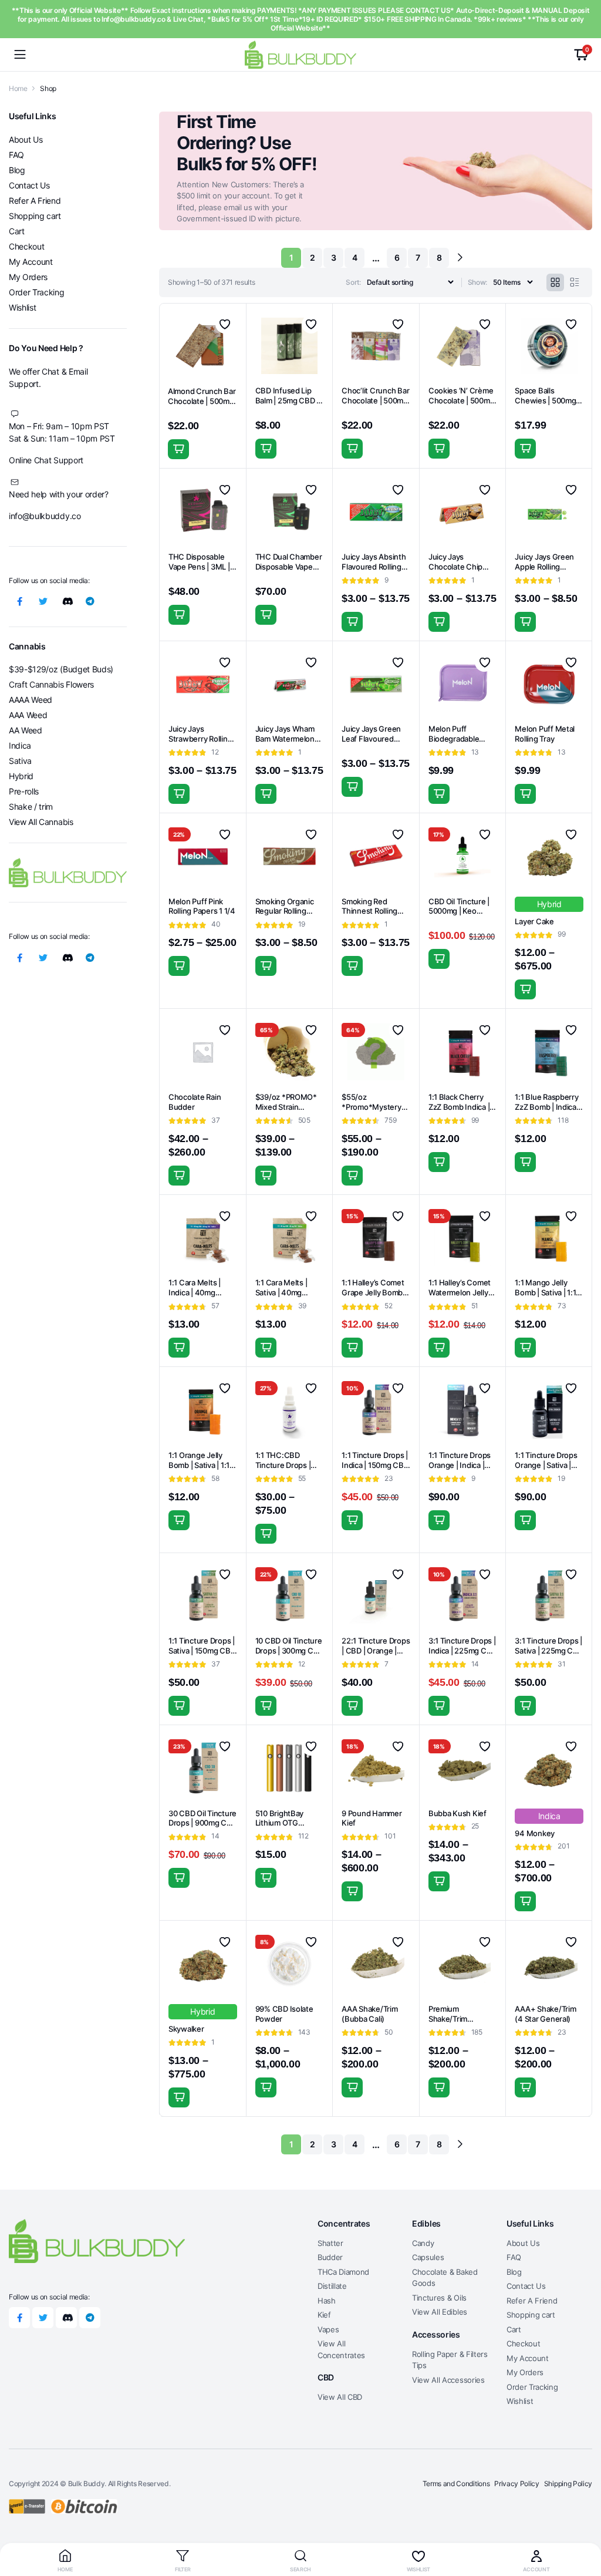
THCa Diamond (343, 2272)
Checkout (26, 246)
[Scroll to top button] (582, 2523)
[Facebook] (19, 601)
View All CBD (340, 2397)
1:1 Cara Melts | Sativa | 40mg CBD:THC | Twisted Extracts (289, 1297)
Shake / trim (31, 807)
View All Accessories (448, 2380)
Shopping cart (35, 216)
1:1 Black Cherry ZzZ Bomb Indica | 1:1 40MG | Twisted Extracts (461, 1112)
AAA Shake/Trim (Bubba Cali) (369, 2014)
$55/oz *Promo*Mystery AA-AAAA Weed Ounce (371, 1112)
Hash (327, 2301)
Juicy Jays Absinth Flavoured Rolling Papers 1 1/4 (374, 567)
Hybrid (21, 776)
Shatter (330, 2243)
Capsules (428, 2257)
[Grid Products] (555, 282)
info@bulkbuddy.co (45, 516)
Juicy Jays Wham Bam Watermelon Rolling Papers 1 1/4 (289, 739)
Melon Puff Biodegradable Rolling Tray (454, 739)
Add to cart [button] (178, 449)
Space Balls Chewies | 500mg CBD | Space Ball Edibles (545, 405)
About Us (26, 139)
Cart (17, 231)
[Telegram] (90, 601)
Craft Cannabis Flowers (51, 684)
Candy (423, 2243)
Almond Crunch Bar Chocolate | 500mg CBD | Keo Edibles (202, 401)
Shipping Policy (568, 2484)
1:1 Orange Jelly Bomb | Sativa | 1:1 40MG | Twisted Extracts (199, 1470)
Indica (20, 745)
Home (18, 88)
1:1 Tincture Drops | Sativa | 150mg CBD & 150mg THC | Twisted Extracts (202, 1656)
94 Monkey (535, 1833)
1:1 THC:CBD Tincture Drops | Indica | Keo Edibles (289, 1465)
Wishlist (22, 307)
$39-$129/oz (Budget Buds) (61, 669)
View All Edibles (440, 2312)
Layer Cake (534, 921)
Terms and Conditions (456, 2484)
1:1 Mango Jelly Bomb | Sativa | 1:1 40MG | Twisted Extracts (545, 1297)
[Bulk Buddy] (300, 54)
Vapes (328, 2329)
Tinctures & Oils (439, 2298)
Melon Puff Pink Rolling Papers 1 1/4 (202, 906)
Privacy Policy (517, 2484)
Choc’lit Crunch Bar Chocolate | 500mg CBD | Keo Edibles (375, 400)
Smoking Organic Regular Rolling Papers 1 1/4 (285, 911)
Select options (525, 449)
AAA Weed (28, 715)
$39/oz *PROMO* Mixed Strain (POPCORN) (286, 1107)
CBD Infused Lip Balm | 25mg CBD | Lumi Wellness (287, 400)
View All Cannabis (41, 822)
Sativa (20, 761)
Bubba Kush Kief (457, 1813)
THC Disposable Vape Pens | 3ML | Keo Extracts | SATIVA (199, 572)
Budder (330, 2257)
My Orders (28, 277)
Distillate (332, 2286)
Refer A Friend (35, 201)
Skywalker (186, 2029)
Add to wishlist (225, 324)
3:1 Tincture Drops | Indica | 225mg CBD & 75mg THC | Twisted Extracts (462, 1656)
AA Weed (26, 730)
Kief (324, 2315)
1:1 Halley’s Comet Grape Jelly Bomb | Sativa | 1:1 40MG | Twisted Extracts (374, 1297)
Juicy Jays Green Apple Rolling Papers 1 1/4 (544, 567)
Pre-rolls (24, 791)
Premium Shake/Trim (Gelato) (448, 2019)
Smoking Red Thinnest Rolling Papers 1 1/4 (369, 911)
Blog (17, 170)
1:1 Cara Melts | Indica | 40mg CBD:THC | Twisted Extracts (202, 1297)
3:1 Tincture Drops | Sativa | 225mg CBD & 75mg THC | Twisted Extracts (549, 1656)
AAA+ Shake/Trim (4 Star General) (545, 2014)
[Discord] (66, 601)
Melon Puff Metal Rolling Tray (545, 734)
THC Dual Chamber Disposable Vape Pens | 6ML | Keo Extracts (289, 572)
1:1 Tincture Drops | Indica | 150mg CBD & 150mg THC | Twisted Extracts (375, 1470)
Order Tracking (37, 292)
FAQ (16, 155)
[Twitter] (43, 601)
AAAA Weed (31, 700)
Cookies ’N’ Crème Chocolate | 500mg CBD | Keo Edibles (462, 400)
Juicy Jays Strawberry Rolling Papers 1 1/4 (200, 739)
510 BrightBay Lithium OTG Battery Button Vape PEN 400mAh (288, 1828)
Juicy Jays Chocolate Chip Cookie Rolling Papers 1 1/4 (455, 572)
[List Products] (575, 282)
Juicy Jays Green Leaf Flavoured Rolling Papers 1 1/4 (375, 739)
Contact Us (29, 185)
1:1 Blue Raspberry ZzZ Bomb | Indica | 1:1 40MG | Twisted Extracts (548, 1112)
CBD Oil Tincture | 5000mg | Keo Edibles (459, 911)
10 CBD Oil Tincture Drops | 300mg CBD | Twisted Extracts (290, 1651)
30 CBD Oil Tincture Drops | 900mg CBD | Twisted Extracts (203, 1823)
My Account (31, 262)
